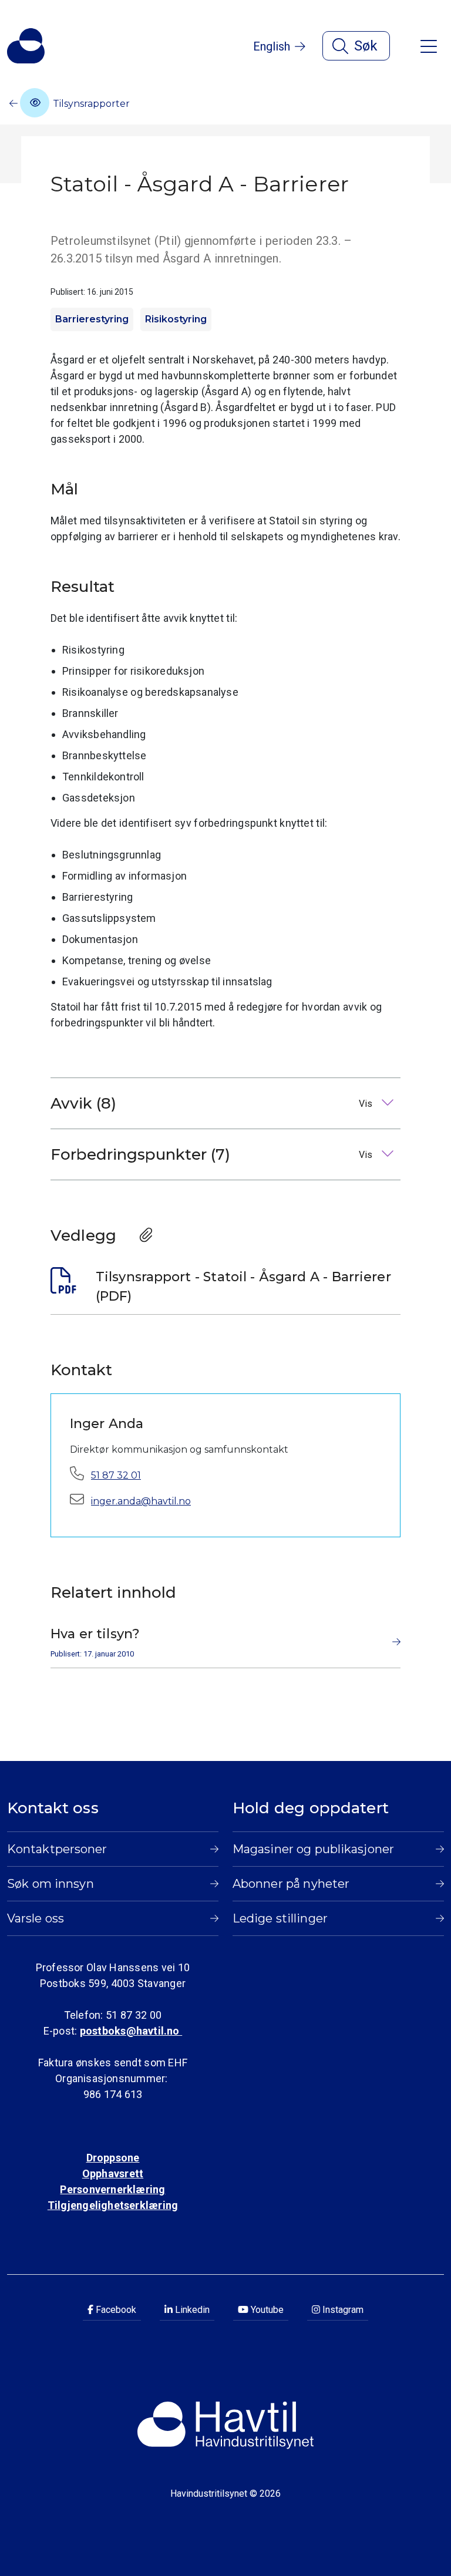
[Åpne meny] (429, 46)
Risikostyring (176, 319)
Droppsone (113, 2158)
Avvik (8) (213, 1103)
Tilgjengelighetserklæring (113, 2205)
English (272, 46)
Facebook (115, 2310)
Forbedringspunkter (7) (213, 1154)
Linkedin (191, 2310)
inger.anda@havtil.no (141, 1501)
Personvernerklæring (112, 2189)
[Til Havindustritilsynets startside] (26, 46)
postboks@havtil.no (131, 2031)
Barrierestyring (92, 319)
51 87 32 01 (116, 1475)
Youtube (266, 2310)
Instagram (342, 2310)
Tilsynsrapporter (90, 104)
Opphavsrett (113, 2173)
